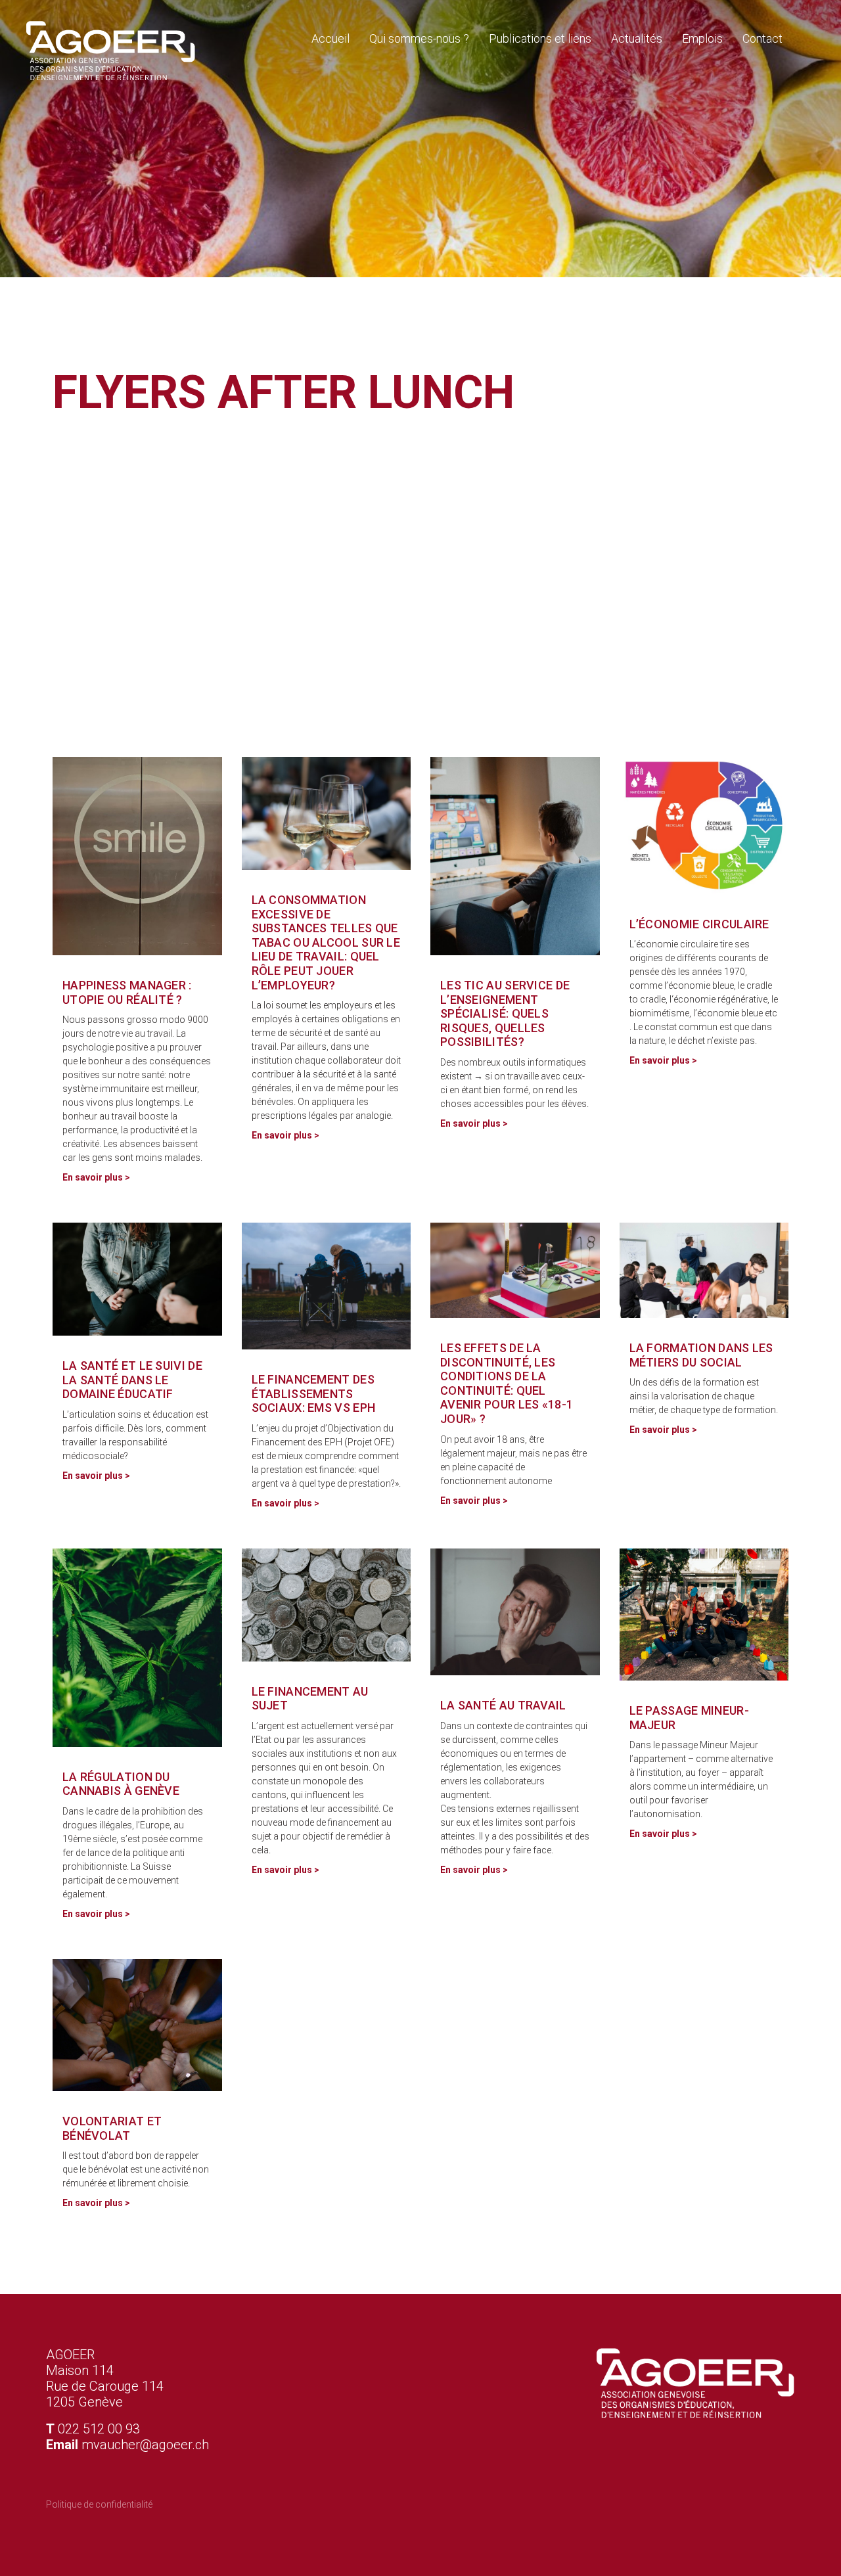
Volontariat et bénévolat (112, 2128)
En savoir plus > (96, 1177)
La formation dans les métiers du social (701, 1355)
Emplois (702, 38)
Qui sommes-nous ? (419, 38)
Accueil (330, 38)
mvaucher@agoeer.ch (145, 2445)
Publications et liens (540, 38)
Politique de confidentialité (99, 2504)
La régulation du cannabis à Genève (121, 1784)
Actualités (637, 38)
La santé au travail (503, 1705)
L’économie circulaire (699, 924)
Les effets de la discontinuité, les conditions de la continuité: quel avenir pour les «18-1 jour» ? (507, 1383)
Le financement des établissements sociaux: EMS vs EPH (314, 1393)
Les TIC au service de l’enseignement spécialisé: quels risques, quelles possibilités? (505, 1013)
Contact (762, 38)
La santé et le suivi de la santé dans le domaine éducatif (132, 1380)
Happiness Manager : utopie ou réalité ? (127, 992)
